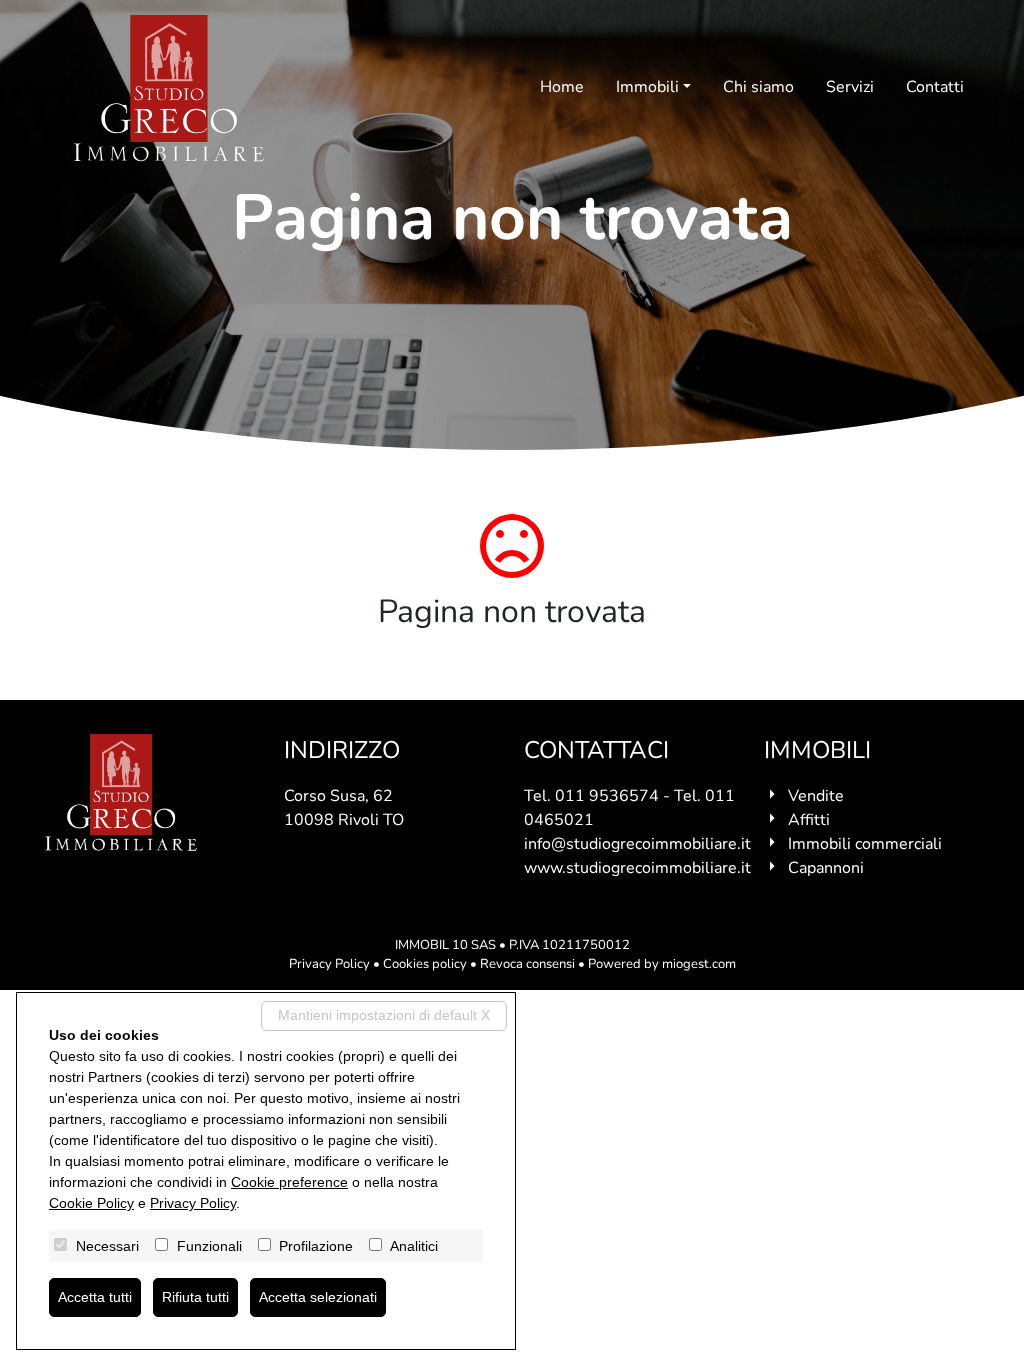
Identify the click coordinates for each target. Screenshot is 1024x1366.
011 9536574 (607, 796)
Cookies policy (425, 964)
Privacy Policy (329, 964)
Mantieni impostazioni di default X (384, 1015)
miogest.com (699, 964)
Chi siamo (758, 87)
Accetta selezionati (318, 1297)
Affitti (809, 820)
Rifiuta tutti (195, 1297)
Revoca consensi (527, 964)
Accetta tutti (95, 1297)
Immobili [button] (647, 87)
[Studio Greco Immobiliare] (169, 88)
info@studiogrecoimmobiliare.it (637, 844)
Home (562, 87)
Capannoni (826, 868)
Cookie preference (289, 1182)
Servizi (850, 87)
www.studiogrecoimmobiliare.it (637, 868)
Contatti (935, 87)
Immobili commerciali (865, 844)
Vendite (816, 796)
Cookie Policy (91, 1203)
